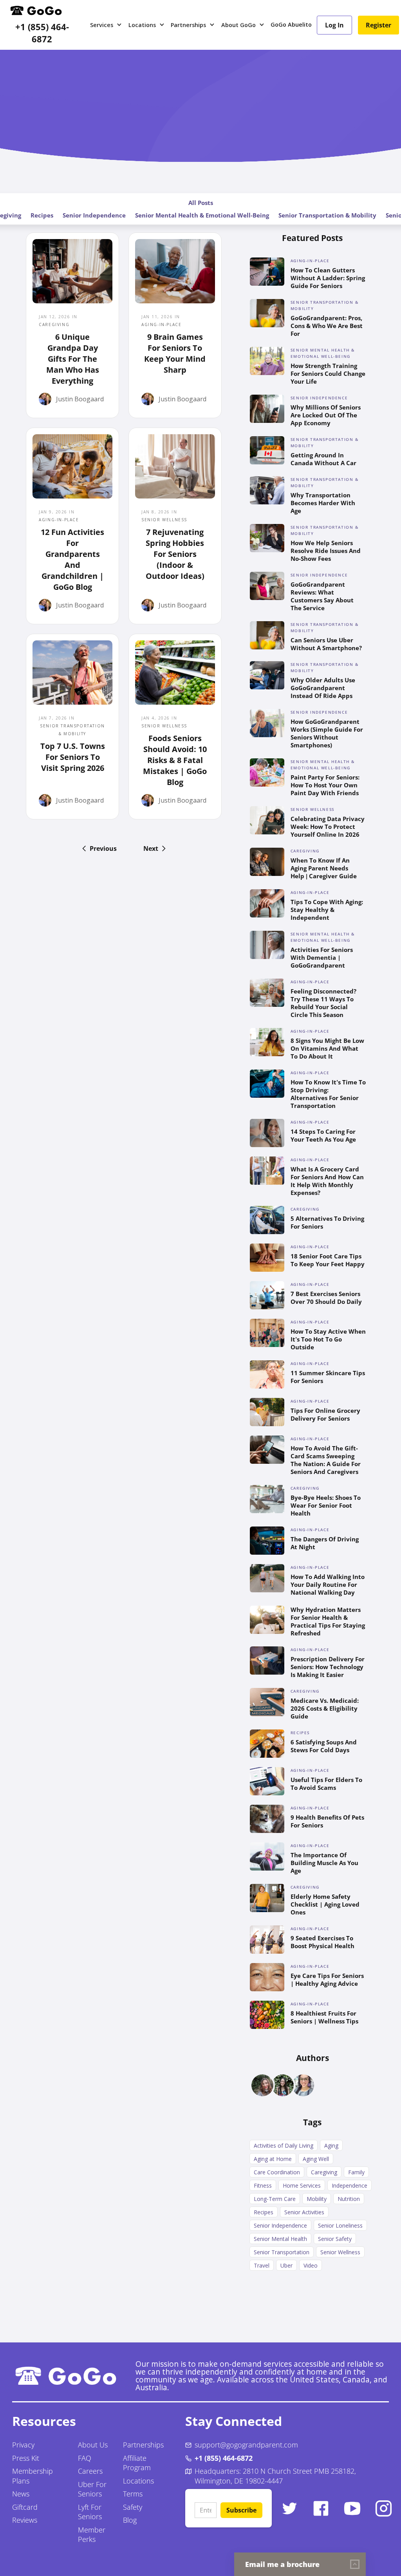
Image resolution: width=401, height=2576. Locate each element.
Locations (138, 2481)
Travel (262, 2265)
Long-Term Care (275, 2199)
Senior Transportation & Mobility (327, 215)
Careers (90, 2471)
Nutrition (349, 2199)
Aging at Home (273, 2159)
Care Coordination (277, 2172)
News (21, 2494)
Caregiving (324, 2172)
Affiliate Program (137, 2463)
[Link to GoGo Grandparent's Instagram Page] (384, 2508)
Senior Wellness (340, 2252)
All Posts (201, 203)
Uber (286, 2265)
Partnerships (143, 2445)
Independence (350, 2185)
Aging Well (316, 2159)
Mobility (317, 2199)
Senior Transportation (282, 2252)
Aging (331, 2145)
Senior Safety (335, 2239)
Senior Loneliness (340, 2225)
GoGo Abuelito (291, 24)
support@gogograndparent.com (246, 2445)
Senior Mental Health (280, 2239)
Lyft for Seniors (90, 2512)
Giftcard (25, 2507)
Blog (130, 2520)
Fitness (263, 2185)
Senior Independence (94, 215)
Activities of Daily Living (284, 2145)
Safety (133, 2507)
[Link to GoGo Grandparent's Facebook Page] (321, 2508)
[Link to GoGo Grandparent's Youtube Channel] (352, 2508)
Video (311, 2265)
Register (378, 25)
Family (356, 2172)
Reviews (25, 2520)
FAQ (85, 2458)
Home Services (302, 2185)
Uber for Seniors (92, 2489)
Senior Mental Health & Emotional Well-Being (202, 215)
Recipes (42, 215)
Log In (334, 25)
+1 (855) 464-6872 (42, 33)
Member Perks (92, 2535)
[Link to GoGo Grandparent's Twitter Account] (290, 2508)
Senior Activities (304, 2212)
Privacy (23, 2445)
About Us (93, 2445)
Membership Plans (33, 2476)
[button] (106, 25)
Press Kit (26, 2458)
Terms (133, 2494)
